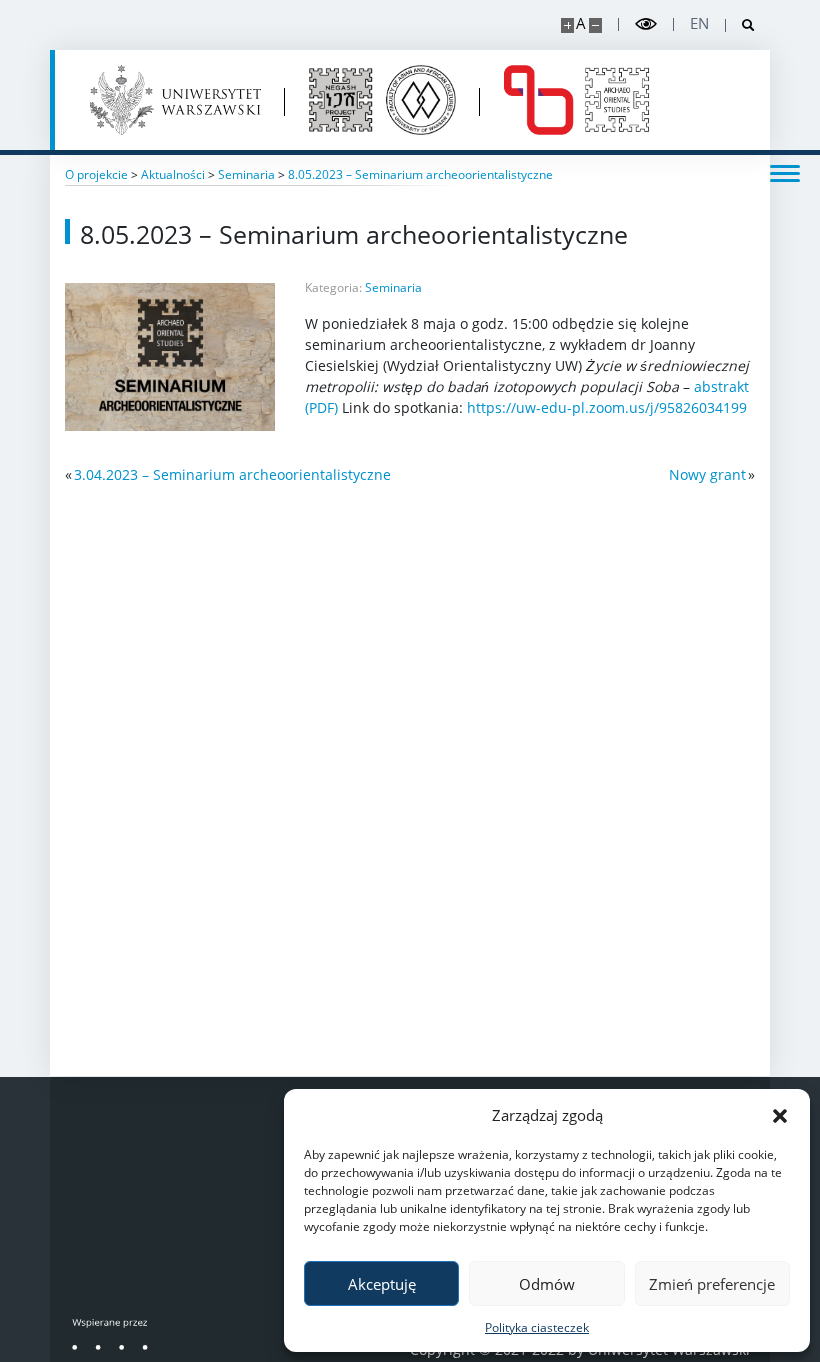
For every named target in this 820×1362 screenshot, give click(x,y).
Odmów (547, 1284)
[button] (780, 1115)
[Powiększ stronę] (567, 25)
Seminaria (393, 287)
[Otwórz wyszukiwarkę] (740, 25)
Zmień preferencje (712, 1284)
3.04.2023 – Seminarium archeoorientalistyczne (232, 474)
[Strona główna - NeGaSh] (382, 100)
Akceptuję (382, 1284)
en (699, 23)
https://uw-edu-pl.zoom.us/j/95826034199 (607, 407)
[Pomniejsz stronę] (595, 25)
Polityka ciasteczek (537, 1327)
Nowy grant (707, 474)
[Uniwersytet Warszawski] (175, 100)
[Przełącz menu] (785, 172)
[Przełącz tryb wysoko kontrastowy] (646, 24)
